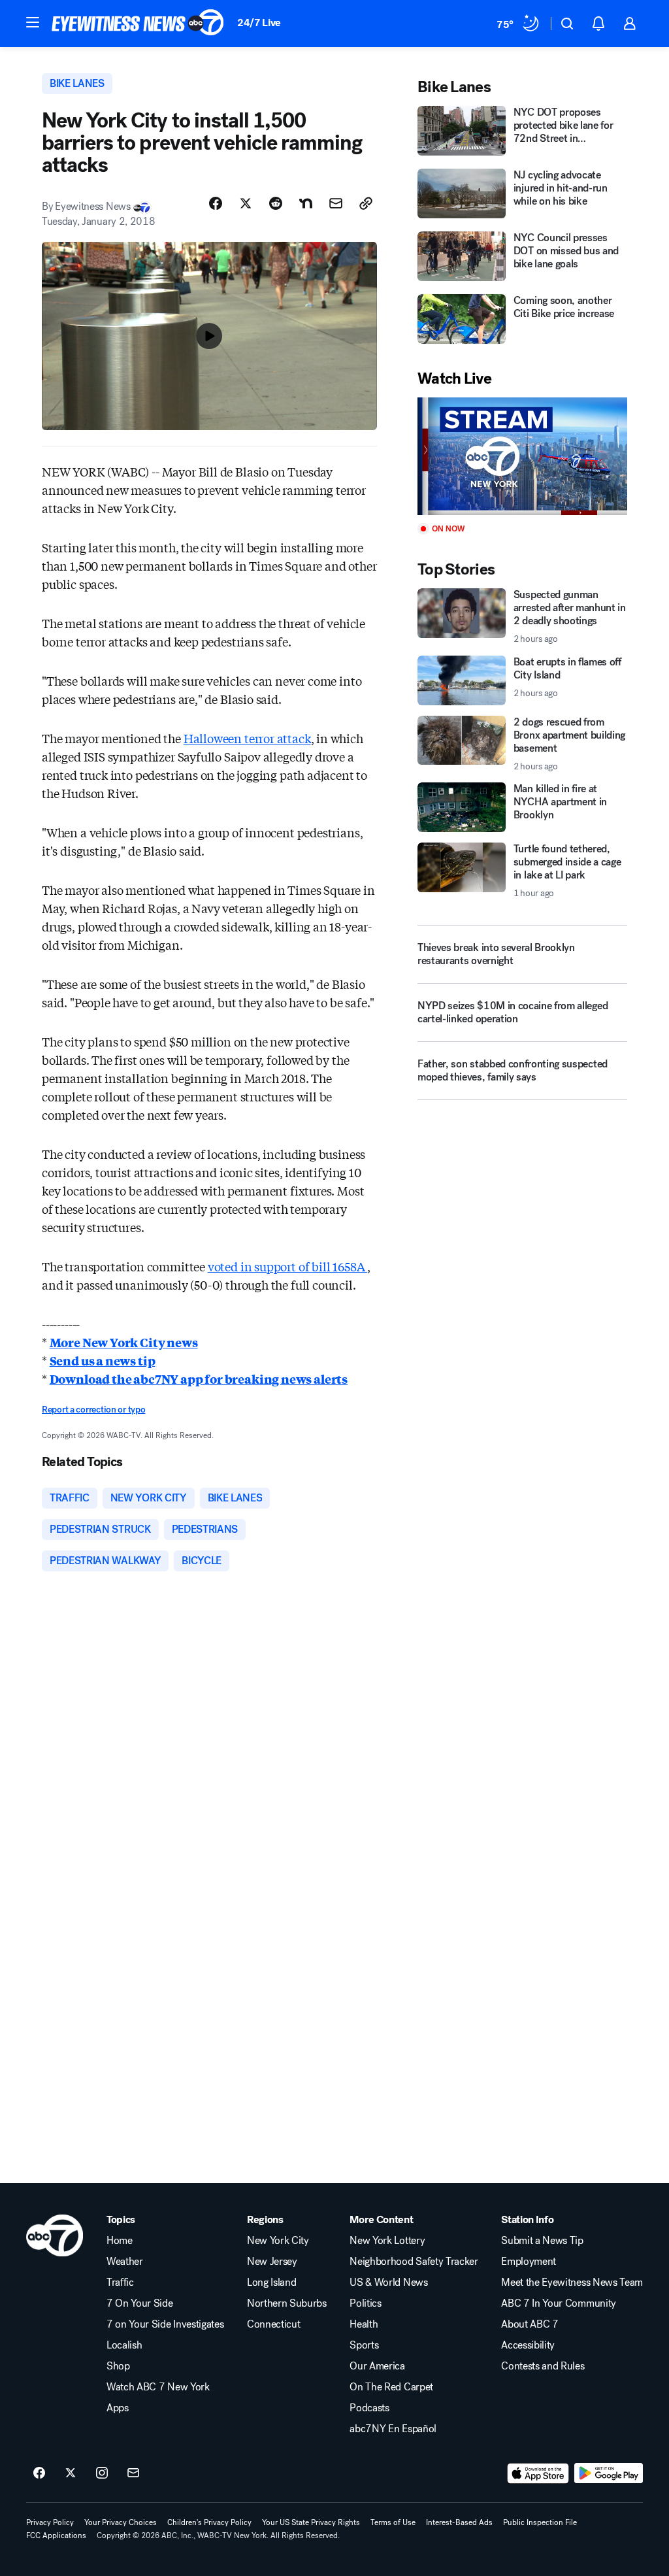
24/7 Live (259, 23)
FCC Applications (56, 2535)
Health (364, 2324)
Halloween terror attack (247, 738)
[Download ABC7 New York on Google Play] (609, 2473)
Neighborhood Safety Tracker (414, 2262)
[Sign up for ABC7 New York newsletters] (133, 2473)
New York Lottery (387, 2241)
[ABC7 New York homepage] (138, 24)
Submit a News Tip (542, 2241)
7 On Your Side (140, 2303)
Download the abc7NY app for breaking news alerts (199, 1379)
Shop (118, 2366)
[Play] (522, 457)
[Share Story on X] (246, 203)
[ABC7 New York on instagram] (102, 2473)
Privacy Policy (50, 2522)
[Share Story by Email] (336, 203)
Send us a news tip (103, 1360)
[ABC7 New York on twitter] (71, 2473)
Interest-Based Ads (459, 2522)
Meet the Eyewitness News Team (572, 2283)
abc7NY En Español (393, 2429)
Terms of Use (393, 2522)
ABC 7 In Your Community (559, 2303)
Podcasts (369, 2408)
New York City (278, 2241)
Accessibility (528, 2345)
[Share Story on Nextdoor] (306, 203)
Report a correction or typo (93, 1410)
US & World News (388, 2283)
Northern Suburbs (287, 2303)
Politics (365, 2303)
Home (120, 2241)
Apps (118, 2408)
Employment (529, 2262)
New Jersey (272, 2262)
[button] (33, 22)
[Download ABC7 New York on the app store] (538, 2473)
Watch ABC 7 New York (158, 2387)
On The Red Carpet (391, 2387)
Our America (377, 2366)
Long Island (271, 2283)
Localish (124, 2345)
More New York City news (124, 1342)
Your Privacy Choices (121, 2522)
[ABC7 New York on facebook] (39, 2473)
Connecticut (273, 2324)
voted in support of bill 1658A (287, 1266)
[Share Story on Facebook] (216, 203)
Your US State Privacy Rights (311, 2522)
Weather (125, 2262)
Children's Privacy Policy (209, 2522)
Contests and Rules (543, 2366)
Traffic (120, 2283)
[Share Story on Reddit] (276, 203)
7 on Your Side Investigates (165, 2324)
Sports (364, 2345)
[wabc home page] (55, 2235)
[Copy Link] (366, 203)
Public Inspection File (540, 2522)
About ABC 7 (530, 2324)
